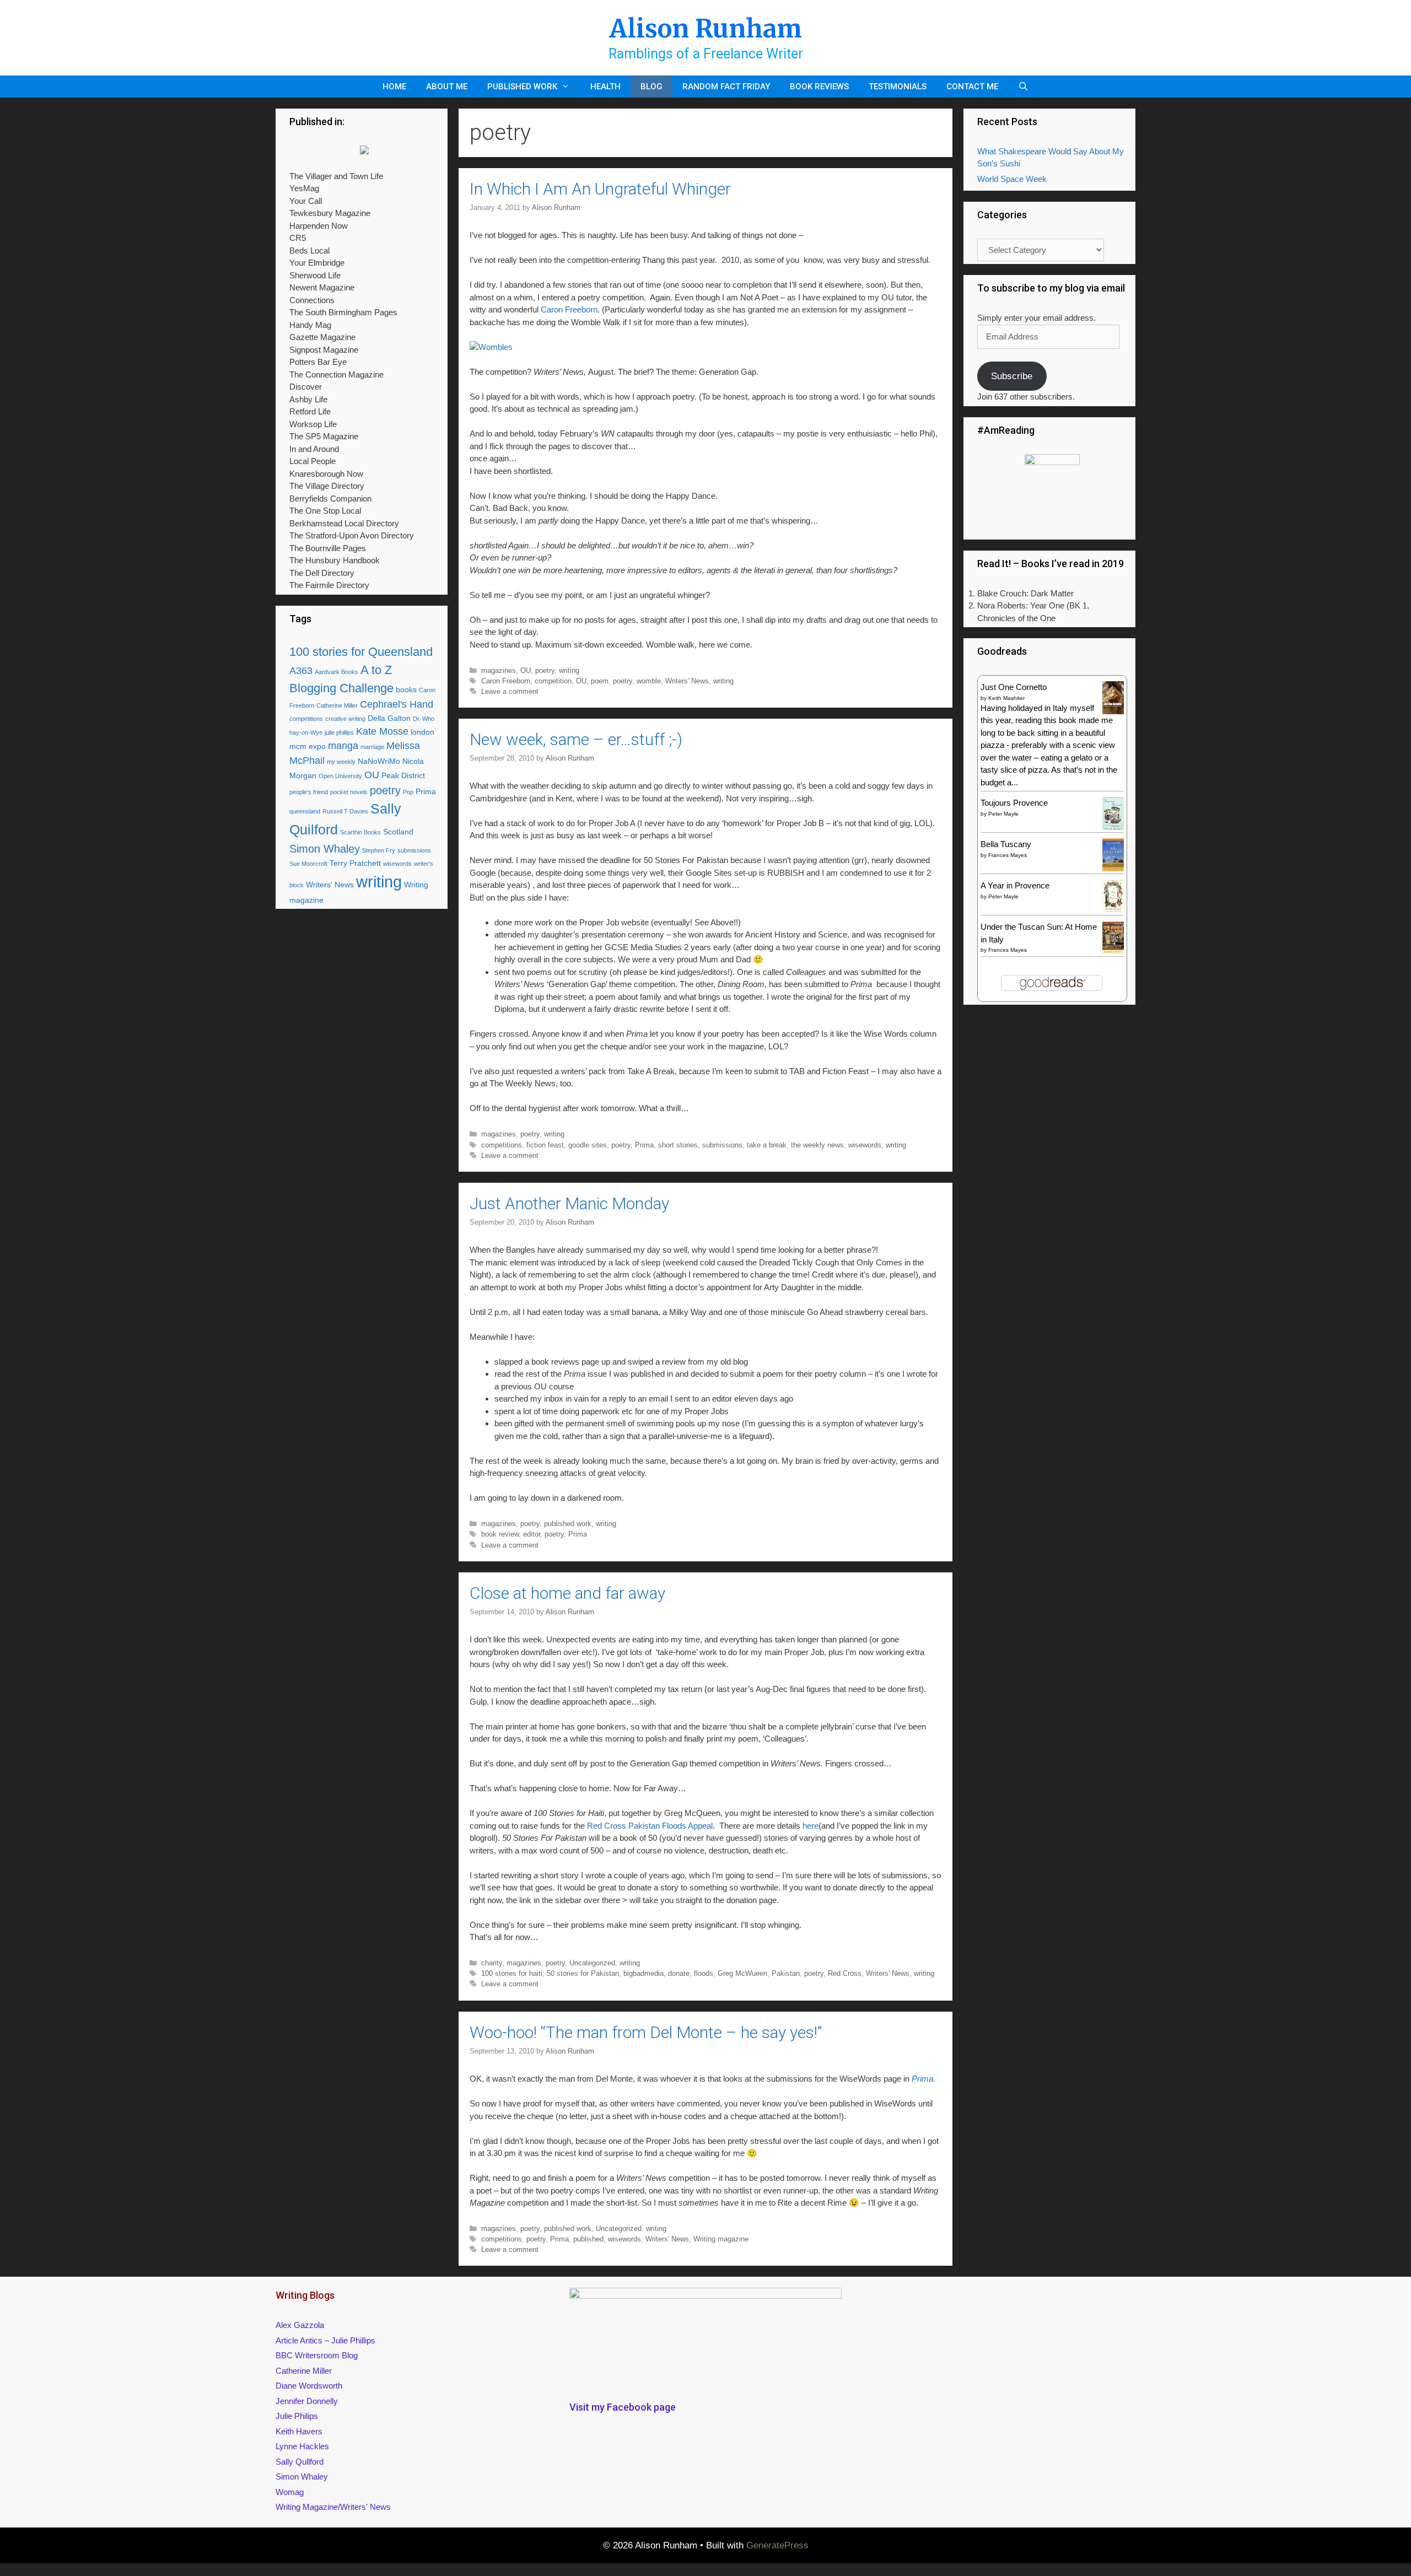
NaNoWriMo (379, 761)
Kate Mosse (382, 731)
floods (704, 1973)
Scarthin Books (360, 832)
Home (394, 87)
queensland (305, 811)
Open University (340, 776)
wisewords (865, 1145)
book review (500, 1534)
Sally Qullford (300, 2462)
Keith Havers (299, 2431)
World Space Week (1012, 179)
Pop (408, 792)
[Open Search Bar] (1023, 87)
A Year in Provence (1015, 885)
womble (649, 681)
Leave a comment (510, 691)
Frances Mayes (1008, 855)
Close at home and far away (567, 1593)
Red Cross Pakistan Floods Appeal (650, 1826)
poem (600, 681)
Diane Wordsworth (309, 2386)
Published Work (522, 87)
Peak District (403, 775)
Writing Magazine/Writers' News (333, 2507)
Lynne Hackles (302, 2446)
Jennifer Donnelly (307, 2401)
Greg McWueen (742, 1973)
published (588, 2239)
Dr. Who (424, 719)
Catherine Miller (337, 705)
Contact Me (972, 87)
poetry (545, 670)
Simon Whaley (325, 849)
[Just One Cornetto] (1113, 713)
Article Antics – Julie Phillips (325, 2340)
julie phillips (339, 732)
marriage (372, 747)
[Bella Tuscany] (1113, 868)
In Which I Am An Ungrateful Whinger (600, 189)
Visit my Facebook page (623, 2407)
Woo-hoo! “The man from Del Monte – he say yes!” (646, 2032)
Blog (651, 87)
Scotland (398, 832)
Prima (644, 1145)
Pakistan (786, 1973)
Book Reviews (819, 87)
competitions (502, 1145)
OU (526, 670)
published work (568, 1524)
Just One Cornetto (1014, 687)
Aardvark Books (336, 672)
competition (553, 681)
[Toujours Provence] (1113, 829)
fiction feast (545, 1145)
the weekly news (817, 1145)
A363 (301, 671)
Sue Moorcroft (308, 864)
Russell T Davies (345, 811)
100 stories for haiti (512, 1973)
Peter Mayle (1003, 814)
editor (532, 1534)
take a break (767, 1145)
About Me (447, 87)
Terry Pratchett (355, 863)
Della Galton (389, 718)
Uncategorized (592, 1963)
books (406, 689)
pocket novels (349, 792)
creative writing (345, 719)
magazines (499, 670)
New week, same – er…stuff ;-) (576, 739)
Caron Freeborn (569, 309)
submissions (722, 1145)
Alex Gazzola (300, 2325)
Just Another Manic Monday (569, 1203)
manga (343, 746)
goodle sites (588, 1145)
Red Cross (845, 1973)
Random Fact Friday (726, 87)
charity (492, 1963)
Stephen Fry (379, 850)
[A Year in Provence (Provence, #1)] (1113, 910)
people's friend (309, 792)
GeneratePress (777, 2545)
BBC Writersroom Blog (317, 2355)
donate (679, 1973)
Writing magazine (721, 2239)
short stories (678, 1145)
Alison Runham (705, 29)
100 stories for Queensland (361, 652)
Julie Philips (297, 2416)
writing (569, 670)
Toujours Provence (1014, 803)
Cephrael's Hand (397, 704)
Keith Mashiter (1006, 698)
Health (605, 87)
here (810, 1826)
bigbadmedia (643, 1973)
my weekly (341, 762)
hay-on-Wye (306, 732)
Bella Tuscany (1006, 844)
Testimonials (898, 87)
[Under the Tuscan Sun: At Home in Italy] (1113, 951)
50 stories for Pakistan (583, 1973)
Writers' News (687, 681)
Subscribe (1012, 376)
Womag (290, 2492)
